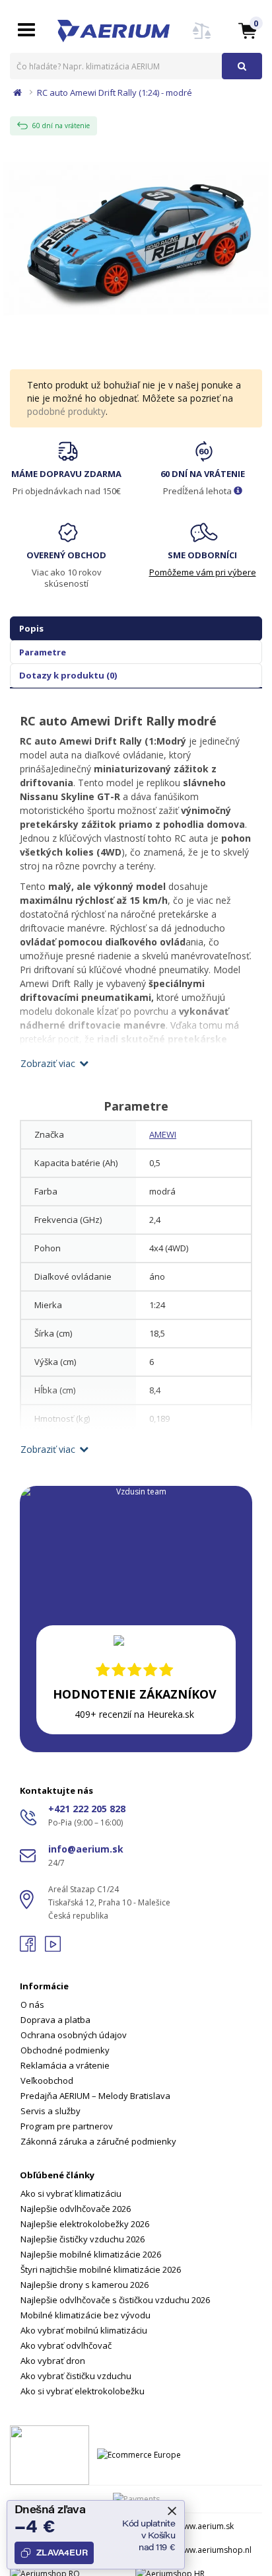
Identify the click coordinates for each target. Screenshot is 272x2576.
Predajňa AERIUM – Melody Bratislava (95, 2096)
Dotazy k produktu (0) (68, 675)
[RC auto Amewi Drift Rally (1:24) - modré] (136, 238)
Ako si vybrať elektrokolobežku (83, 2391)
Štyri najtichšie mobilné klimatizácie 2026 (101, 2269)
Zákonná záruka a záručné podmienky (98, 2141)
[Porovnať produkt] (202, 39)
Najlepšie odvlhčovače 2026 (76, 2209)
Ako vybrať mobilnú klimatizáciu (84, 2330)
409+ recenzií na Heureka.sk (134, 1714)
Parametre (43, 652)
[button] (248, 30)
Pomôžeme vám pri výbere (203, 572)
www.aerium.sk (206, 2526)
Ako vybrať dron (53, 2361)
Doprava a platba (55, 2020)
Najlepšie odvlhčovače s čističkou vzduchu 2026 (115, 2300)
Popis (31, 628)
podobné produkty (66, 411)
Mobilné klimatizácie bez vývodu (85, 2315)
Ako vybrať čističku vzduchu (76, 2376)
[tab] (136, 2056)
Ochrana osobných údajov (74, 2035)
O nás (32, 2005)
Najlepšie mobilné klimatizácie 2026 (91, 2254)
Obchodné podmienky (65, 2050)
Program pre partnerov (67, 2126)
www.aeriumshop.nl (215, 2550)
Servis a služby (51, 2111)
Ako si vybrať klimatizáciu (71, 2193)
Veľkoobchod (47, 2080)
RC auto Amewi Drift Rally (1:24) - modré (115, 92)
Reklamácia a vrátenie (65, 2065)
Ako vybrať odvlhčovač (66, 2345)
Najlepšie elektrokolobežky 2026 (85, 2224)
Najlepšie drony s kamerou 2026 (85, 2285)
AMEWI (163, 1134)
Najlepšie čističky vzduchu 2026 (83, 2239)
